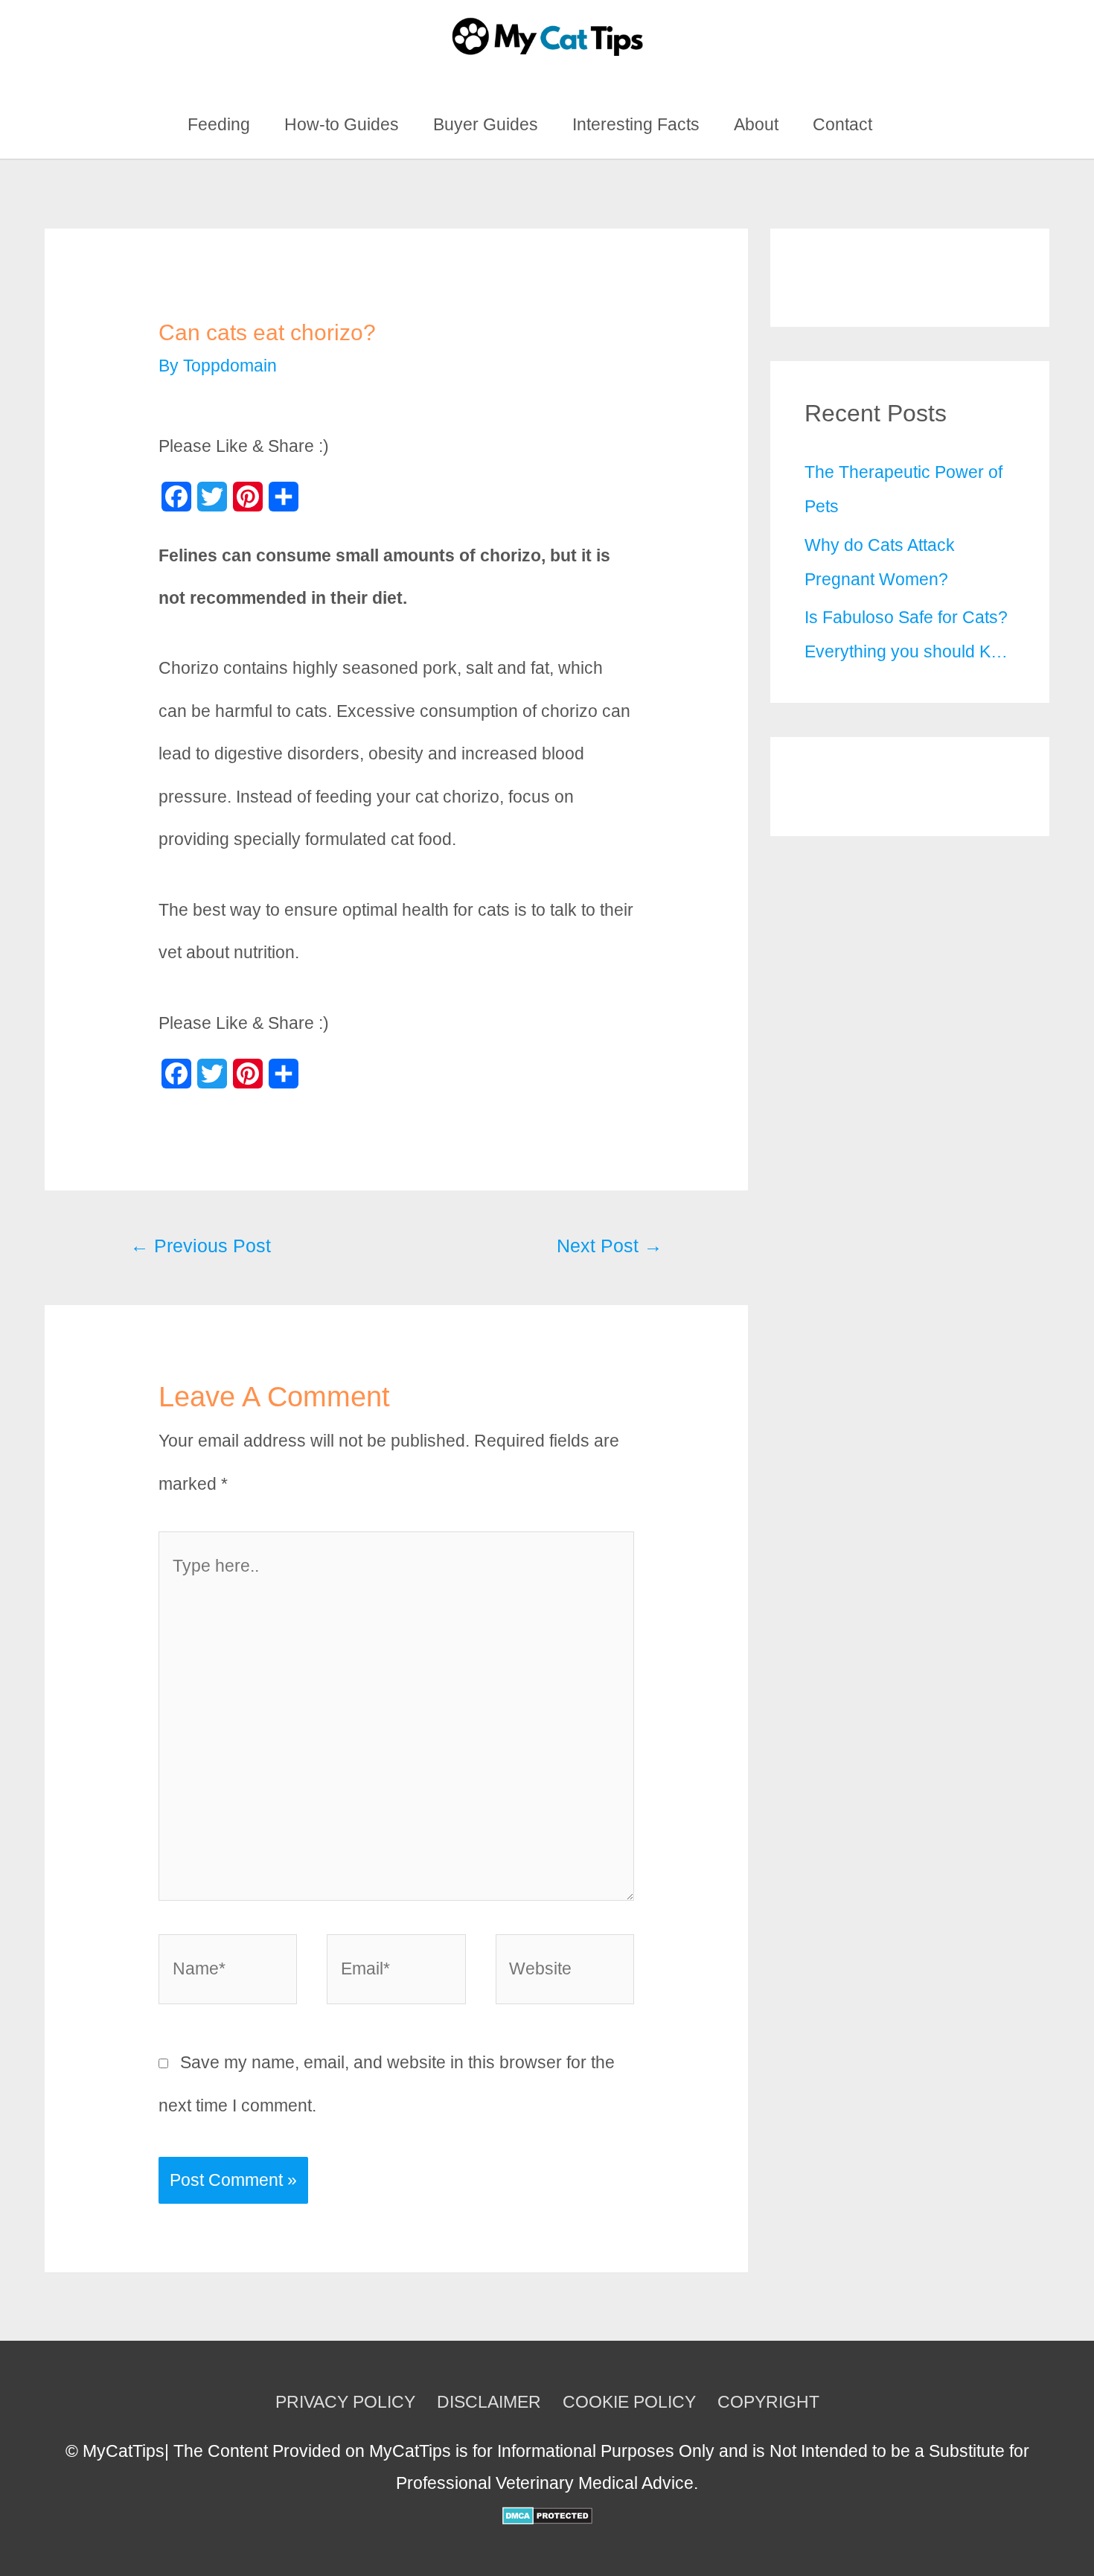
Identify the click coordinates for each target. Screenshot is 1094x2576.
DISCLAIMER (489, 2402)
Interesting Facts (636, 124)
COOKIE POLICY (629, 2402)
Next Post (610, 1246)
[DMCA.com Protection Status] (547, 2514)
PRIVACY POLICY (345, 2402)
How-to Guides (342, 124)
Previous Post (201, 1246)
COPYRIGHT (768, 2402)
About (756, 124)
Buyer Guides (486, 124)
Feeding (219, 124)
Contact (842, 124)
